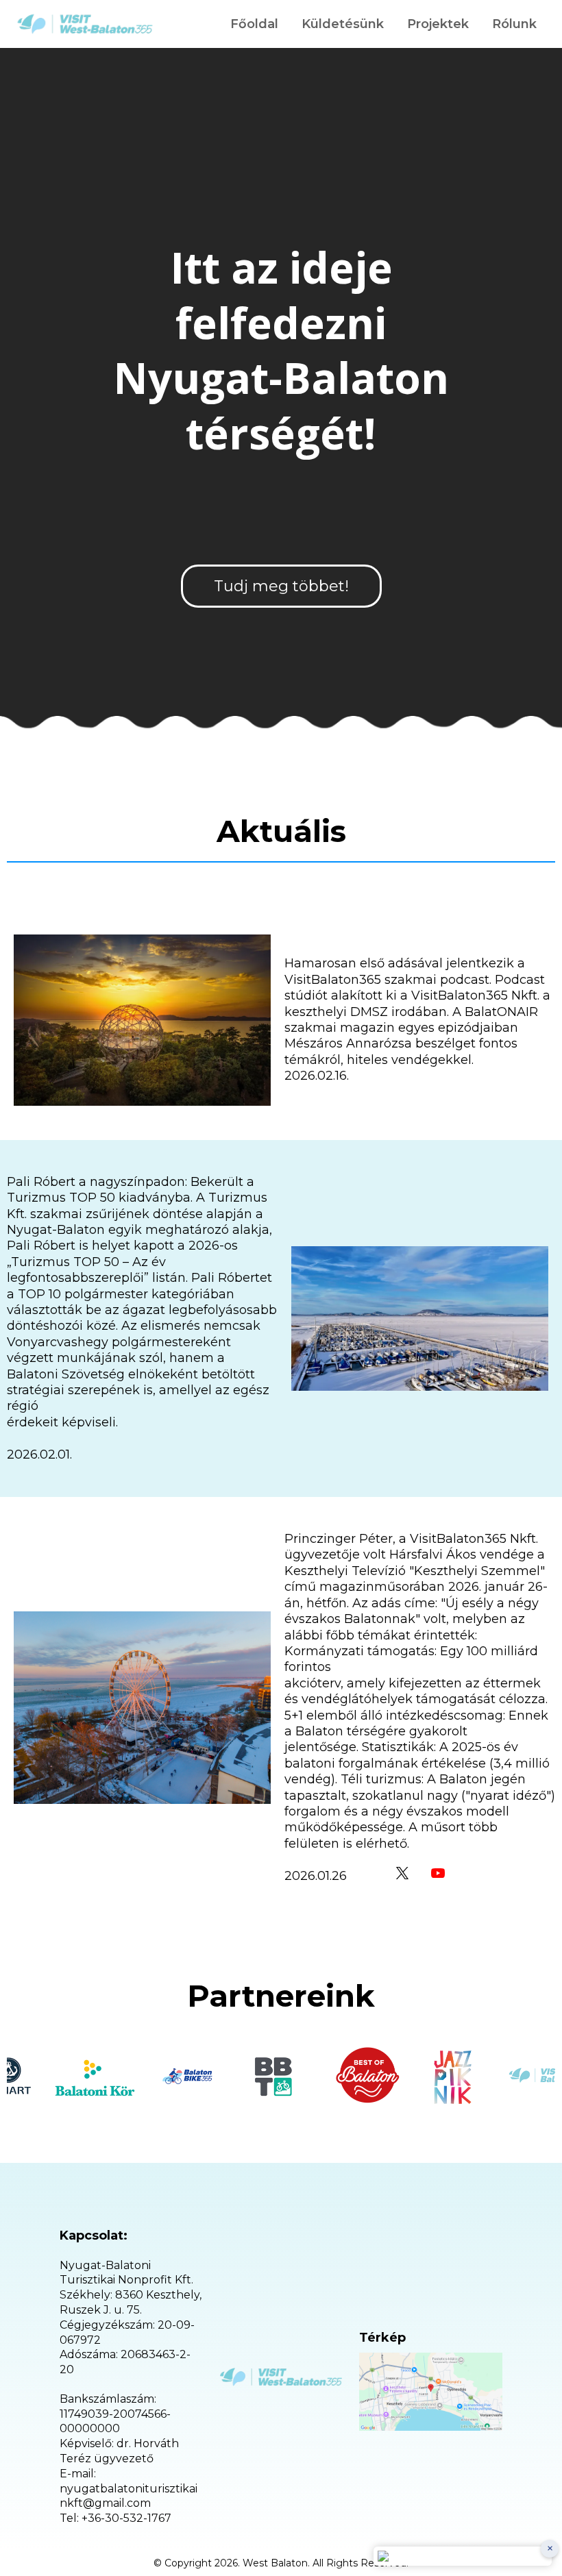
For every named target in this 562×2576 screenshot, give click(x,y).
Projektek (438, 24)
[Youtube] (438, 1873)
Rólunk (514, 24)
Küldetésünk (343, 24)
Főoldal (254, 24)
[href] (431, 2392)
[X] (402, 1873)
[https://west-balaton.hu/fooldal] (85, 24)
